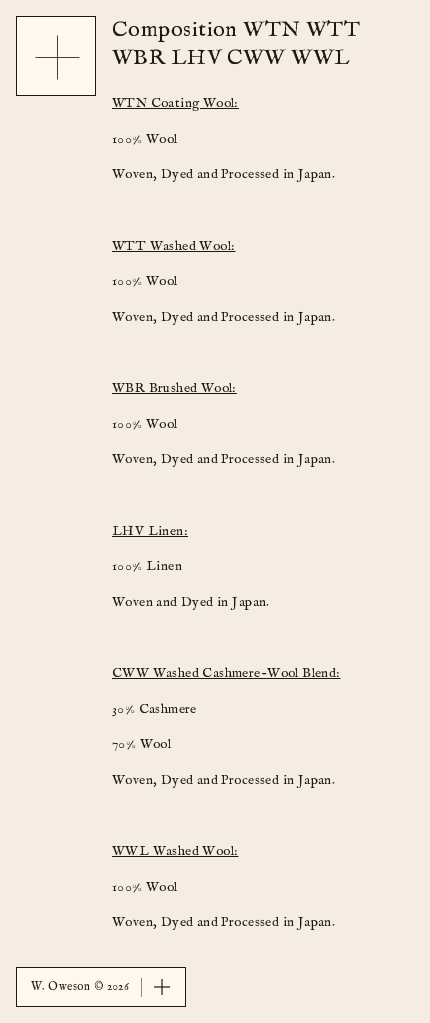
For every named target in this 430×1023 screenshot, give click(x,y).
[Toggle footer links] (162, 987)
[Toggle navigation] (57, 57)
